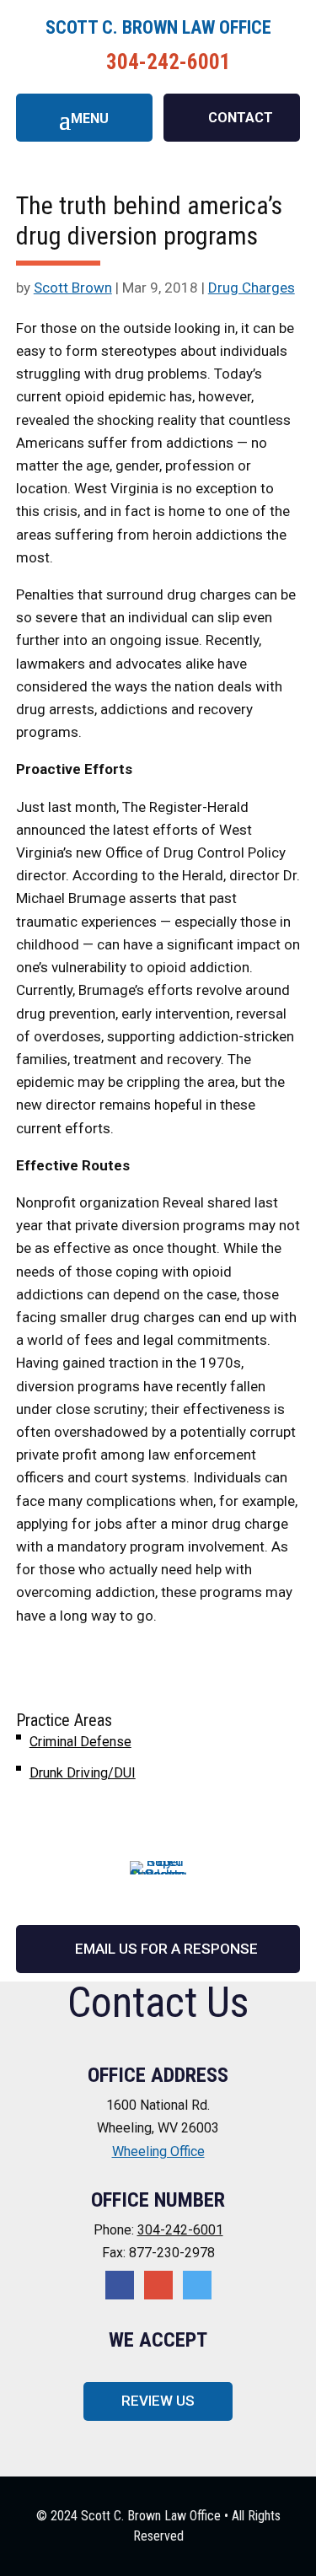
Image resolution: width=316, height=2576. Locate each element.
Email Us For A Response (166, 1949)
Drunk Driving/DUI (83, 1773)
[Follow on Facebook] (120, 2285)
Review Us (158, 2401)
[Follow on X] (158, 2285)
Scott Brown (73, 288)
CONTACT (241, 118)
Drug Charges (252, 288)
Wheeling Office (158, 2151)
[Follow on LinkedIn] (197, 2285)
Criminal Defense (80, 1742)
